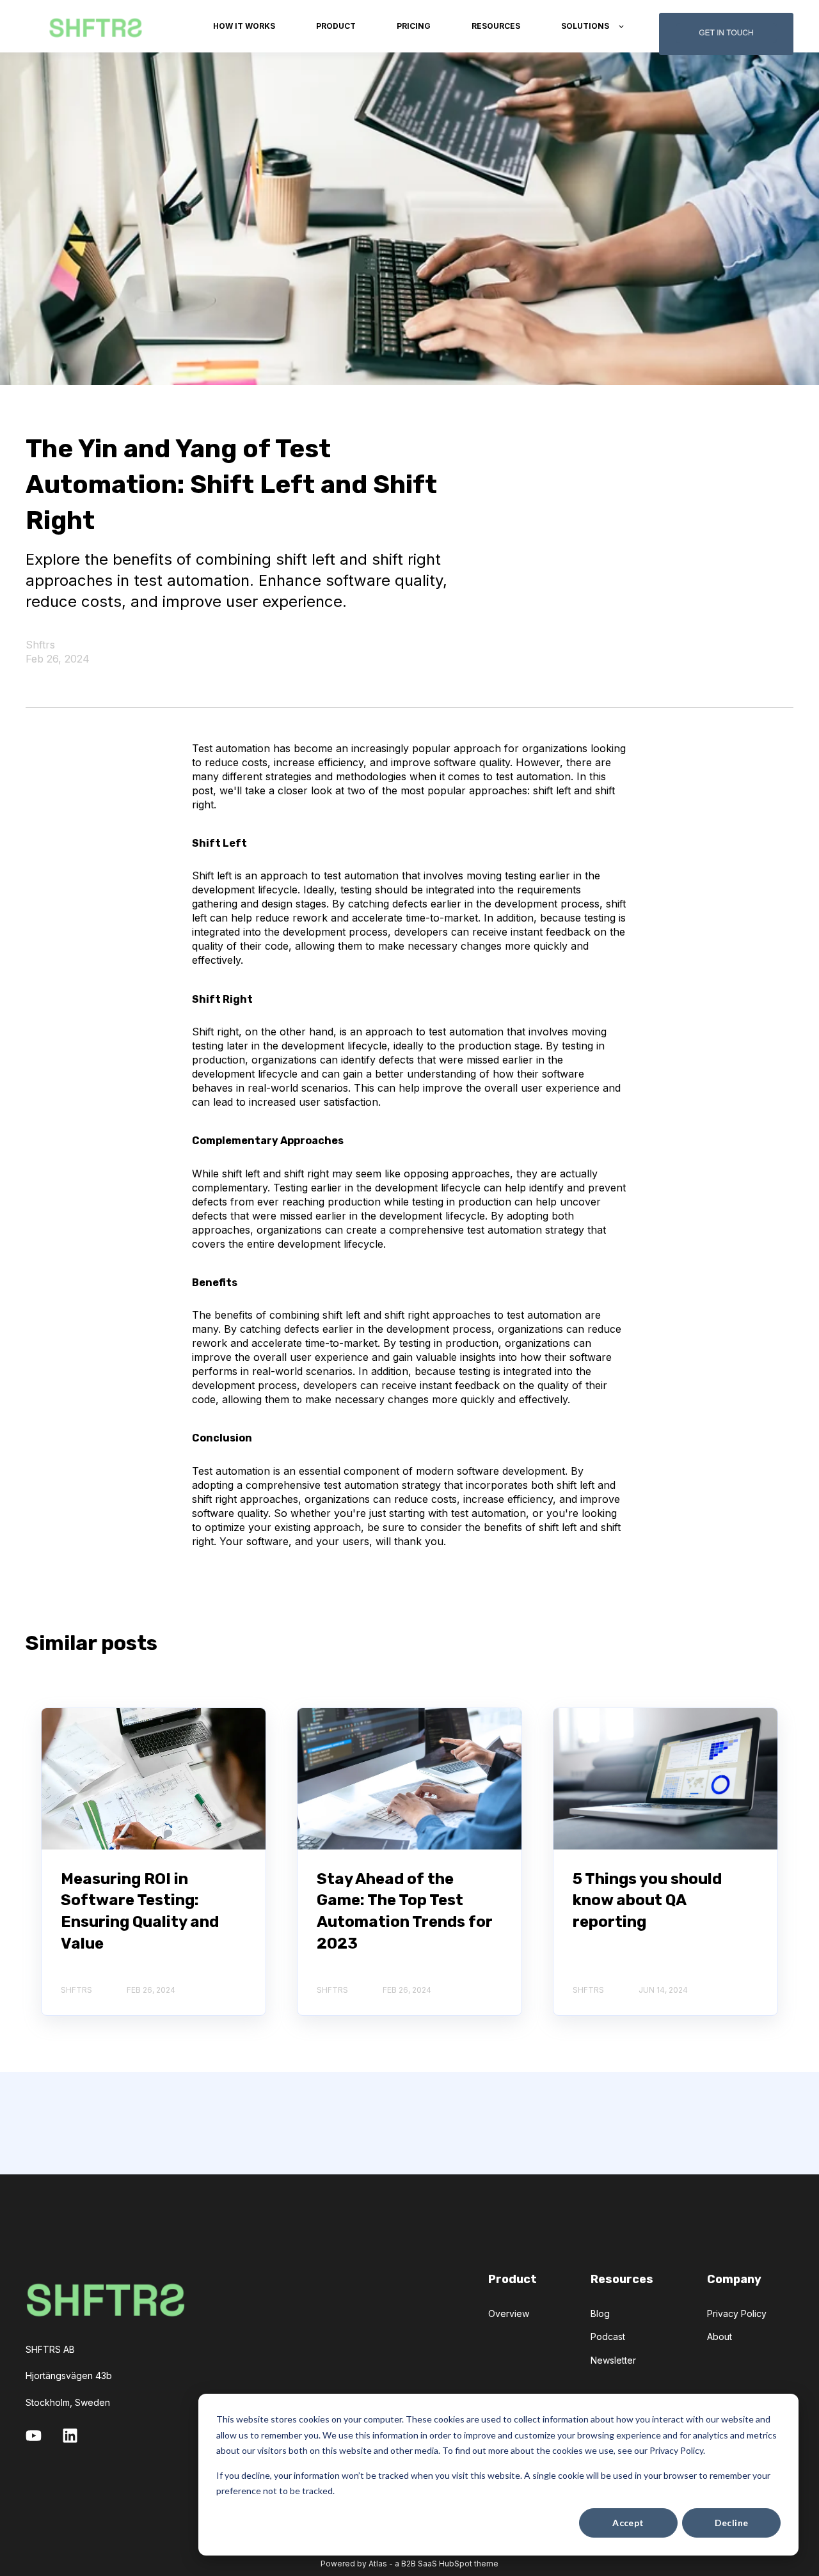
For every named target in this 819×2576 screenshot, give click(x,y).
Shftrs (40, 645)
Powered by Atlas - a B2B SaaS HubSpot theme (409, 2564)
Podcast (608, 2336)
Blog (600, 2313)
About (720, 2336)
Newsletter (613, 2360)
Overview (509, 2313)
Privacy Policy (737, 2313)
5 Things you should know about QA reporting (647, 1900)
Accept (628, 2523)
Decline (732, 2523)
